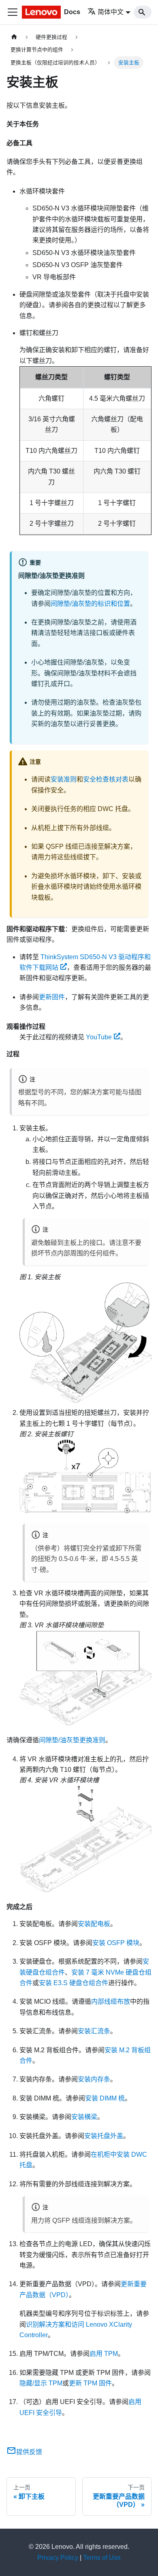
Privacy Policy (58, 2558)
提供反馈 (29, 2452)
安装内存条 (94, 2079)
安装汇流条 (94, 2031)
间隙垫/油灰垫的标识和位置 (90, 604)
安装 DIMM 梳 (105, 2098)
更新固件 (52, 997)
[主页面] (14, 37)
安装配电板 (94, 1924)
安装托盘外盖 (104, 2136)
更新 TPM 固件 (90, 2383)
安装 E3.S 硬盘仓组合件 (74, 1983)
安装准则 (64, 779)
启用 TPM (104, 2354)
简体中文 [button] (111, 12)
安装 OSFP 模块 (116, 1943)
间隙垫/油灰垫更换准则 (72, 1740)
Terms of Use (102, 2558)
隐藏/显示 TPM (41, 2383)
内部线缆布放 (111, 2002)
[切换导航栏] (13, 12)
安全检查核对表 (106, 779)
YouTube (99, 1037)
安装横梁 (84, 2117)
